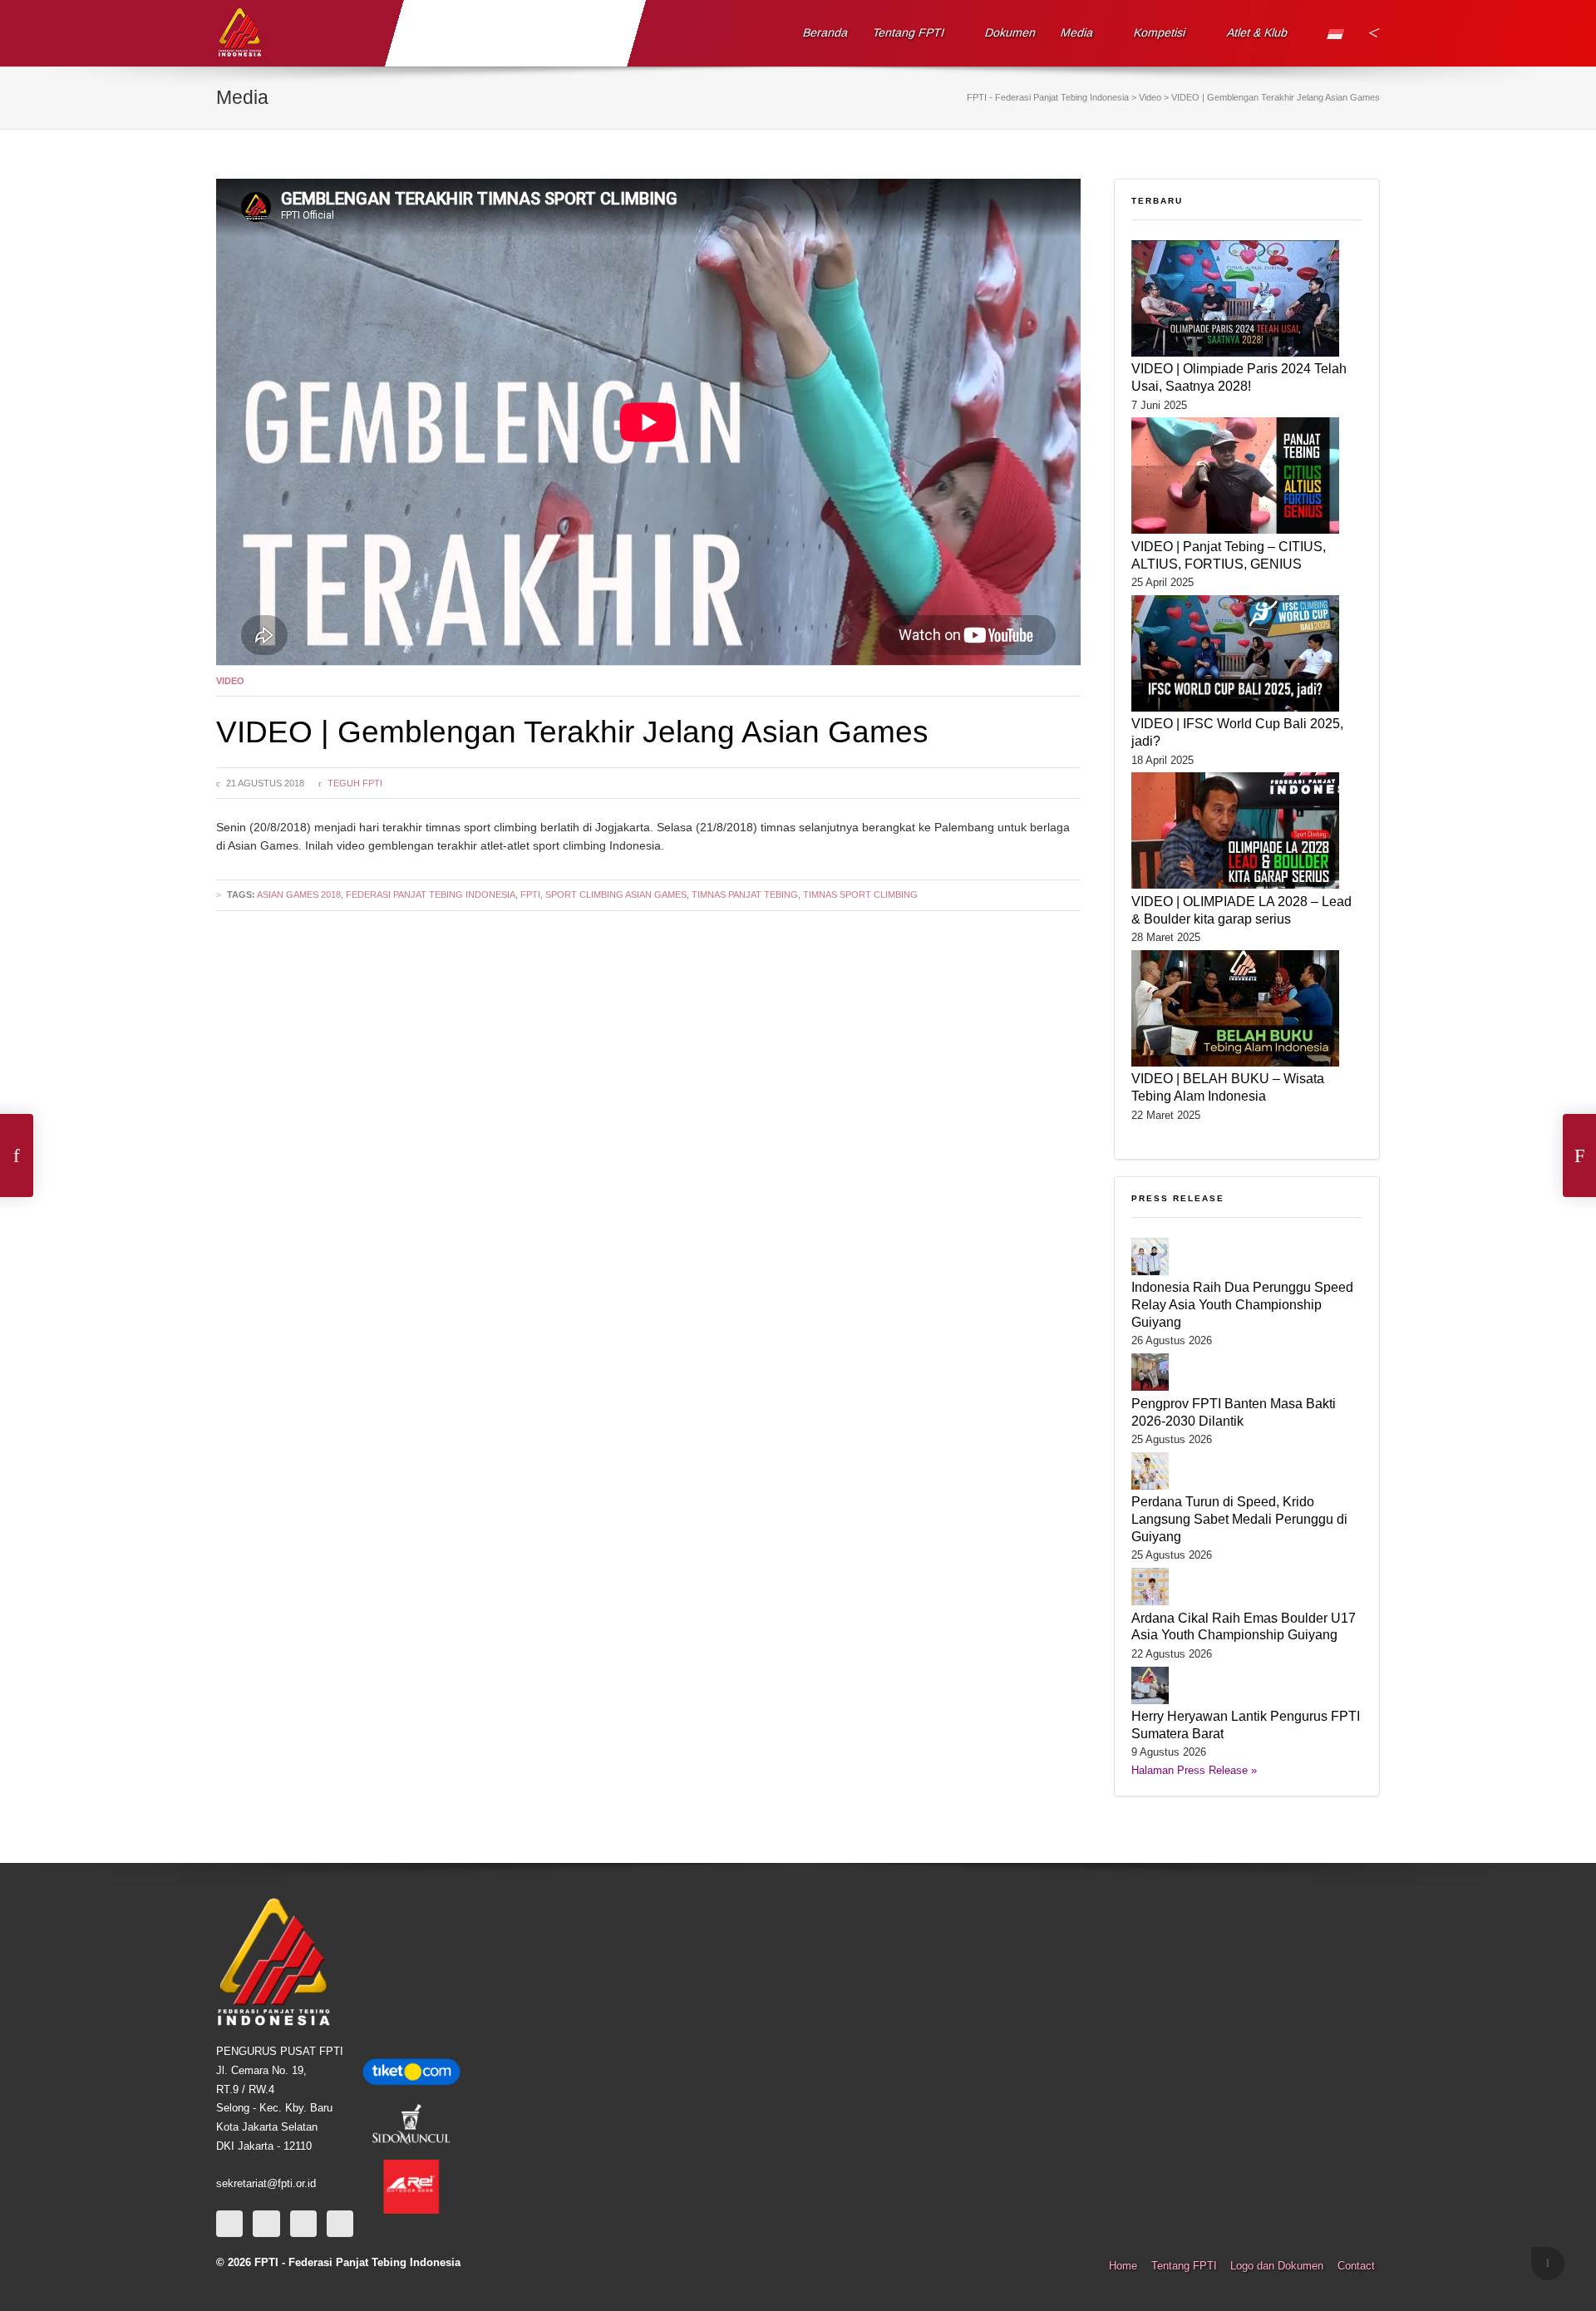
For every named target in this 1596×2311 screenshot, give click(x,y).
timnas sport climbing (860, 894)
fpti (530, 894)
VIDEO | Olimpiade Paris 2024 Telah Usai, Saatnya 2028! (1239, 377)
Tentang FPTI (909, 32)
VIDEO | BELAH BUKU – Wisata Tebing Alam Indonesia (1228, 1087)
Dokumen (1011, 32)
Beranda (826, 32)
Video (230, 681)
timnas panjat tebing (745, 894)
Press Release (1178, 1198)
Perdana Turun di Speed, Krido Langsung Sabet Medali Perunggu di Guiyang (1239, 1519)
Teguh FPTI (355, 783)
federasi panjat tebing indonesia (431, 894)
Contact (1356, 2266)
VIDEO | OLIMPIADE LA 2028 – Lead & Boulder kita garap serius (1241, 910)
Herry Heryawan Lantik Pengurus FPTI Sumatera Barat (1246, 1725)
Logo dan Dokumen (1277, 2266)
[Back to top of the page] (1548, 2264)
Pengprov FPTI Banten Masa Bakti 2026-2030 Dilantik (1234, 1412)
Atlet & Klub (1257, 32)
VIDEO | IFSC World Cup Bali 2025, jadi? (1237, 732)
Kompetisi (1160, 32)
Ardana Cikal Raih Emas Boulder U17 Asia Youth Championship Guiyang (1244, 1626)
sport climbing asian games (616, 894)
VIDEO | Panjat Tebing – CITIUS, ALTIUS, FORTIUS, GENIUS (1229, 555)
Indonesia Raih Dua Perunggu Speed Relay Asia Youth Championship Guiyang (1242, 1304)
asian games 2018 (299, 894)
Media (1077, 32)
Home (1123, 2266)
